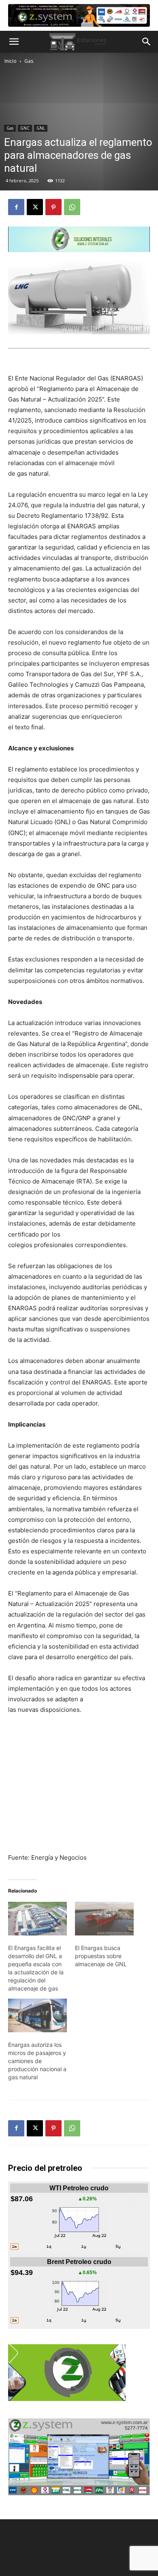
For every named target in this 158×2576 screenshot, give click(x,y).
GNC (25, 128)
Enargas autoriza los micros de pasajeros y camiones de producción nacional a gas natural (37, 2061)
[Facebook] (16, 207)
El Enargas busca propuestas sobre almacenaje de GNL (101, 1956)
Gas (29, 61)
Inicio (11, 61)
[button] (14, 42)
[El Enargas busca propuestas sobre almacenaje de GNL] (104, 1919)
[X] (35, 207)
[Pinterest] (53, 207)
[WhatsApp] (72, 207)
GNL (41, 128)
